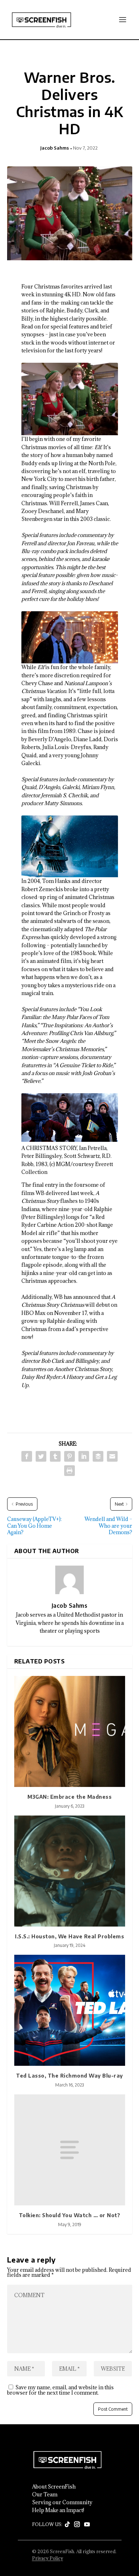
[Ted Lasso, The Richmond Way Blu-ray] (70, 2010)
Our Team (45, 2495)
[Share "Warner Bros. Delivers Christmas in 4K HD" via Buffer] (98, 1456)
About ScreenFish (54, 2487)
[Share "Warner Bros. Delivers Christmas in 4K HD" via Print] (69, 1471)
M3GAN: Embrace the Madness (69, 1797)
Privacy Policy (48, 2558)
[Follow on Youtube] (87, 2525)
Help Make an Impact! (58, 2510)
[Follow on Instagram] (77, 2525)
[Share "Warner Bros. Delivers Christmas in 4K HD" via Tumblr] (55, 1456)
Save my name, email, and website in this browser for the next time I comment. (60, 2390)
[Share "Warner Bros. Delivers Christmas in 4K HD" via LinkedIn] (84, 1456)
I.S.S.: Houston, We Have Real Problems (69, 1936)
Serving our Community (62, 2502)
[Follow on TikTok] (67, 2525)
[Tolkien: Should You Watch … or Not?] (70, 2150)
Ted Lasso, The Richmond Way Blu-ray (69, 2076)
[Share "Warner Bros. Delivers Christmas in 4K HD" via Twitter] (41, 1456)
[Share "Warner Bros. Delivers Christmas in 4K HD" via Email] (112, 1456)
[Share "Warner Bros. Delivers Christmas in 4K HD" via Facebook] (27, 1456)
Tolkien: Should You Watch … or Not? (70, 2215)
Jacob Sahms (55, 148)
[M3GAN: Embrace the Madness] (70, 1731)
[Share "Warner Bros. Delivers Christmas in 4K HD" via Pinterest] (69, 1456)
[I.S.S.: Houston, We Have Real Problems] (70, 1871)
